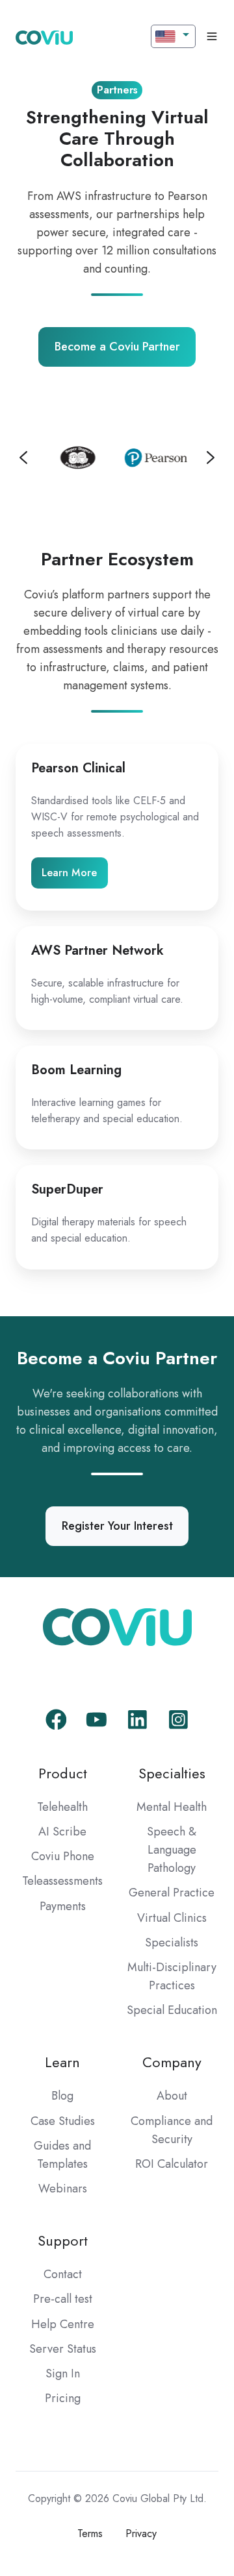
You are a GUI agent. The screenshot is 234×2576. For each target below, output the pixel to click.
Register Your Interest (117, 1526)
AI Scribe (62, 1832)
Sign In (63, 2374)
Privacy (141, 2533)
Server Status (63, 2349)
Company (172, 2062)
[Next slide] (211, 458)
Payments (63, 1906)
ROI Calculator (172, 2164)
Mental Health (172, 1807)
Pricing (63, 2398)
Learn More (69, 873)
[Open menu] (212, 36)
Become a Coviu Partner (117, 347)
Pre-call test (63, 2299)
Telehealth (62, 1807)
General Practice (172, 1893)
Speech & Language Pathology (172, 1850)
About (172, 2096)
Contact (63, 2274)
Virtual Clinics (172, 1918)
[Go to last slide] (23, 458)
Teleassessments (62, 1881)
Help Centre (63, 2324)
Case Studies (63, 2121)
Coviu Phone (63, 1856)
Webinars (63, 2189)
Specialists (172, 1943)
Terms (90, 2533)
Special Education (172, 2010)
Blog (62, 2096)
